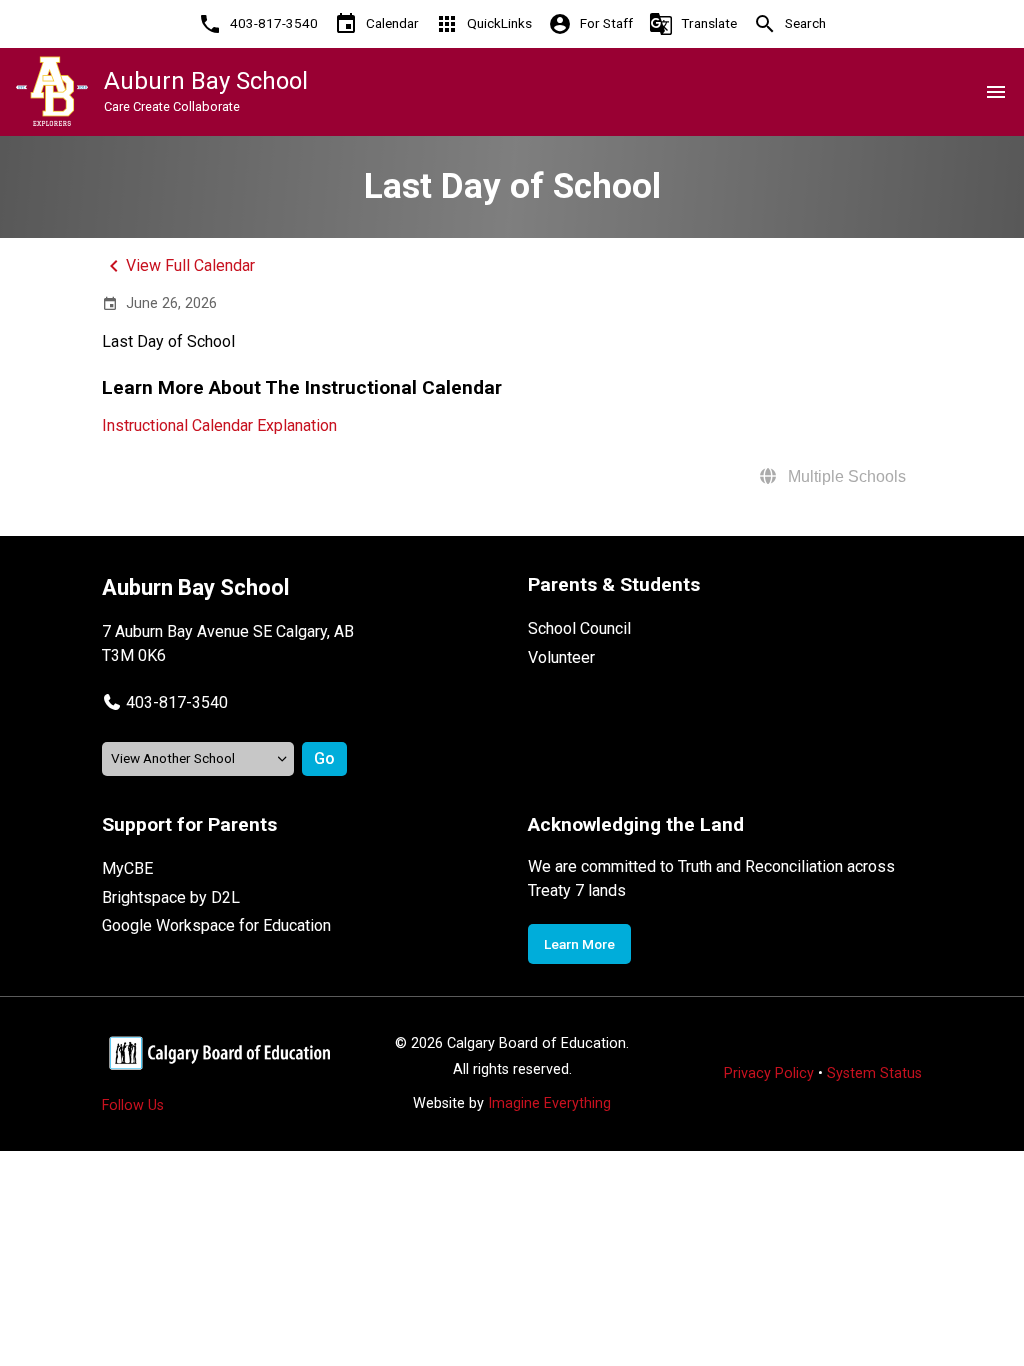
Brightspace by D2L (171, 897)
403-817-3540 (177, 702)
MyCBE (127, 868)
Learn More (579, 944)
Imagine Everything (549, 1103)
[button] (165, 702)
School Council (579, 628)
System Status (874, 1073)
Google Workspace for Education (216, 925)
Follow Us (133, 1105)
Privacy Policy (769, 1073)
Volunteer (561, 657)
